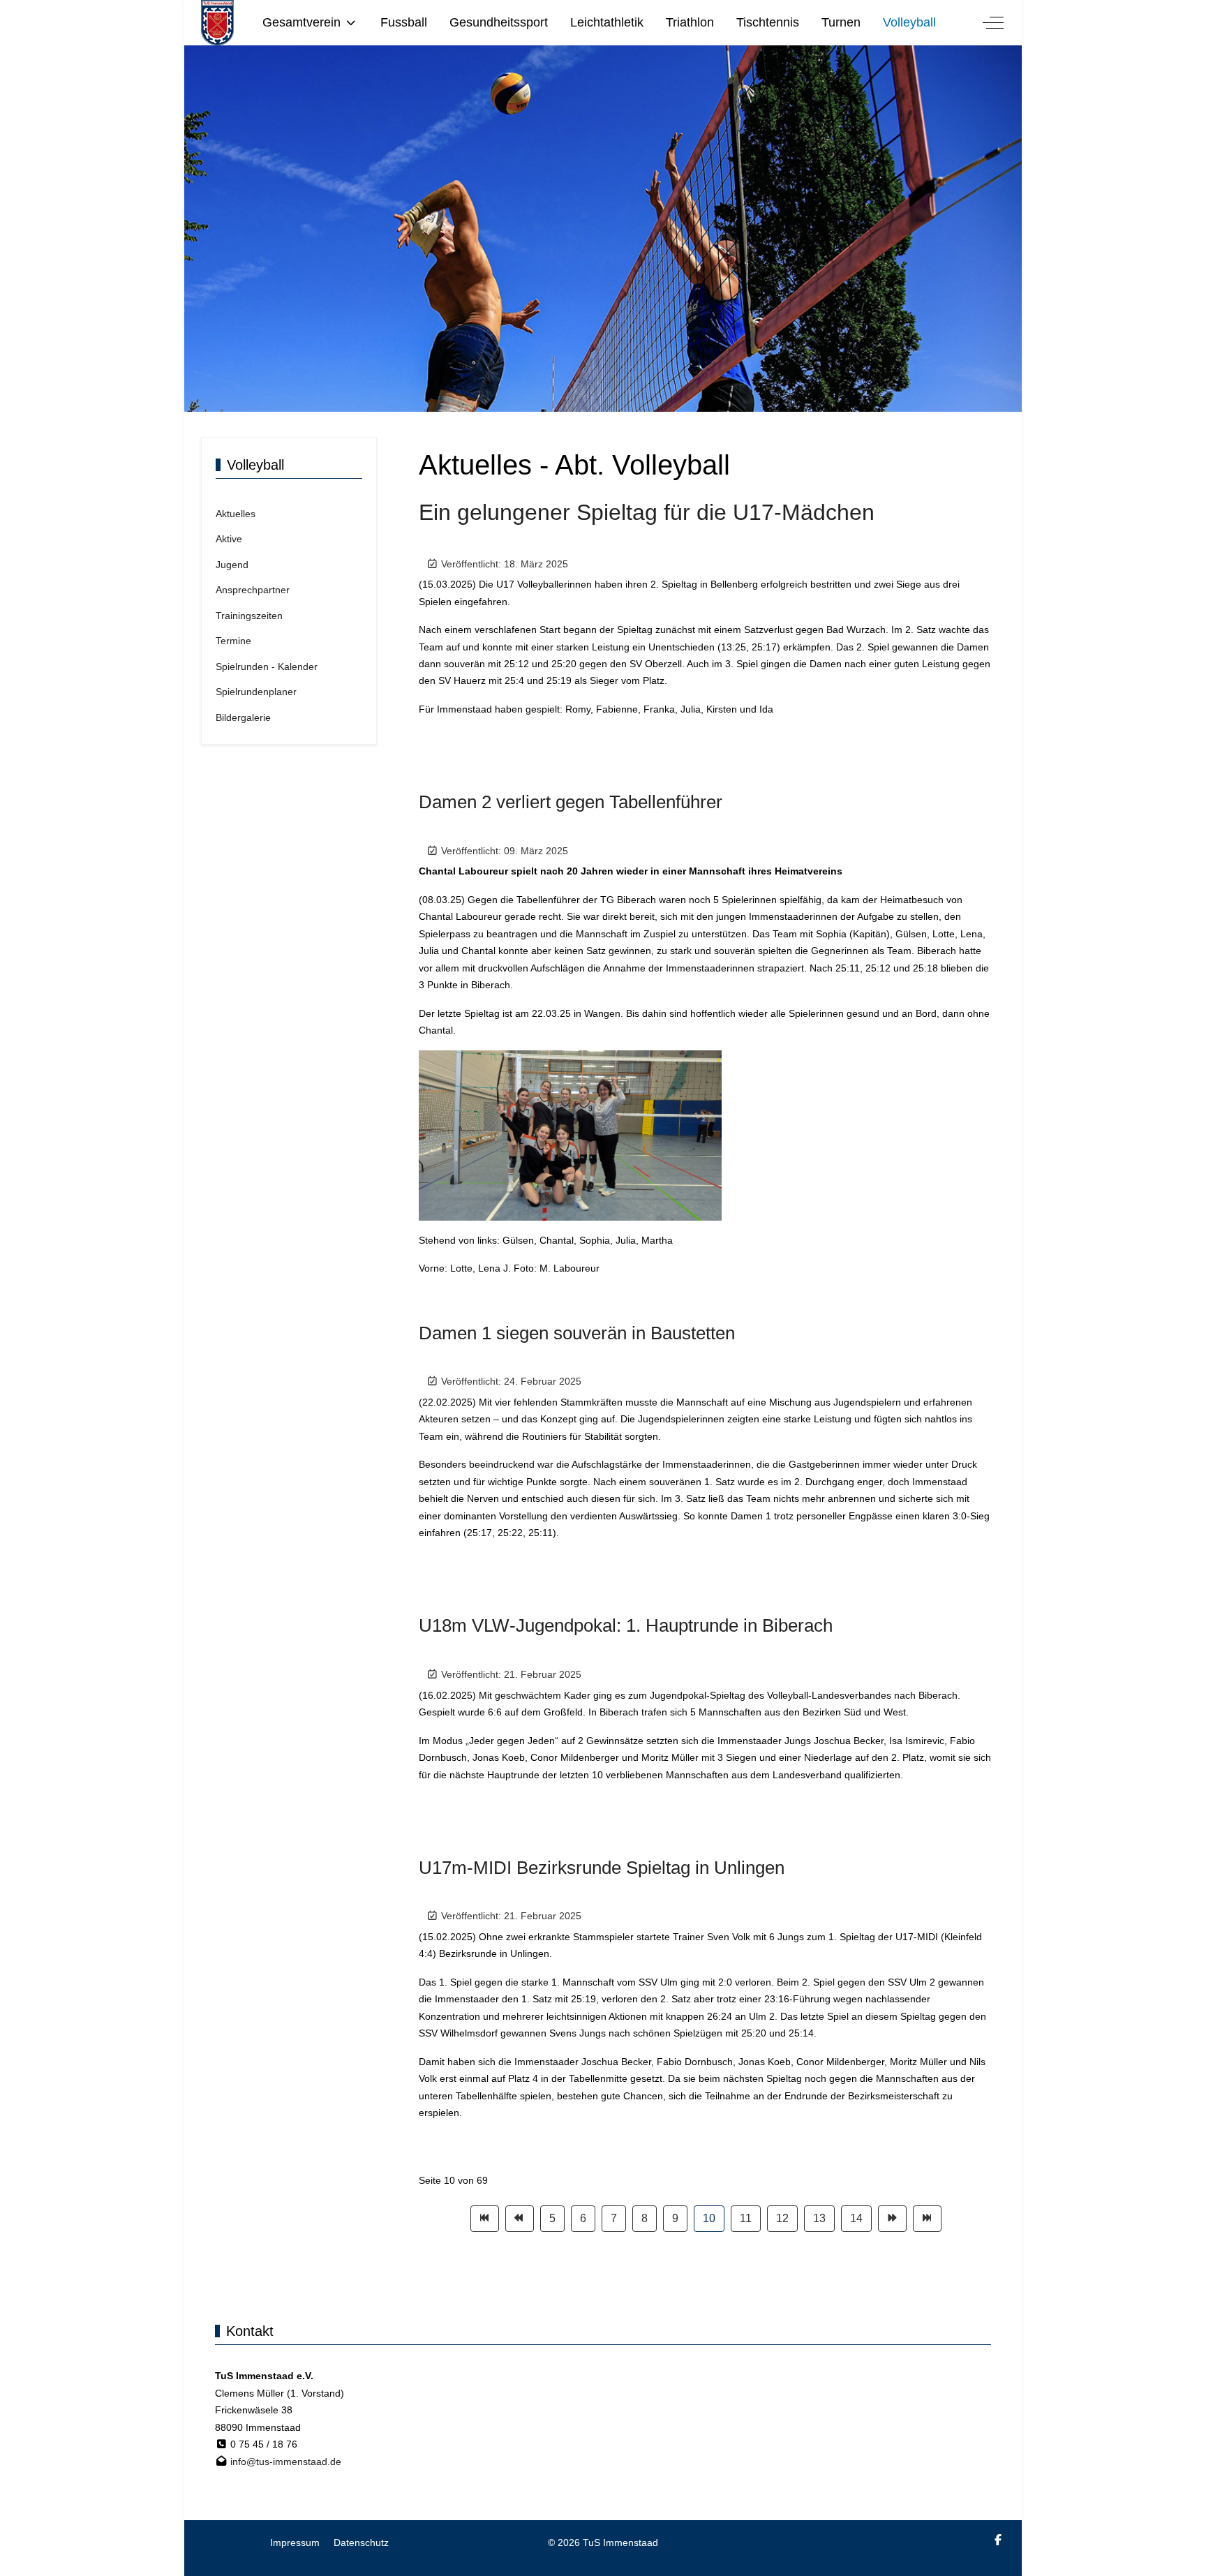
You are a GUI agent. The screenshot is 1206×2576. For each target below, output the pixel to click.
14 (856, 2218)
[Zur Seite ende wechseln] (927, 2219)
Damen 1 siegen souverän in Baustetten (577, 1333)
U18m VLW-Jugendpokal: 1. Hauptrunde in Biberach (626, 1625)
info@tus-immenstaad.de (286, 2462)
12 (782, 2218)
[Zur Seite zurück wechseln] (520, 2219)
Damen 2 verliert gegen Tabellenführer (571, 802)
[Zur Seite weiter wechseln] (892, 2219)
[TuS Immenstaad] (217, 23)
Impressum (295, 2543)
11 (746, 2218)
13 (819, 2218)
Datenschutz (361, 2543)
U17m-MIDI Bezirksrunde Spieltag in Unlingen (602, 1868)
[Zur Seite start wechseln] (485, 2219)
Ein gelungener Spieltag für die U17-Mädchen (647, 512)
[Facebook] (998, 2540)
